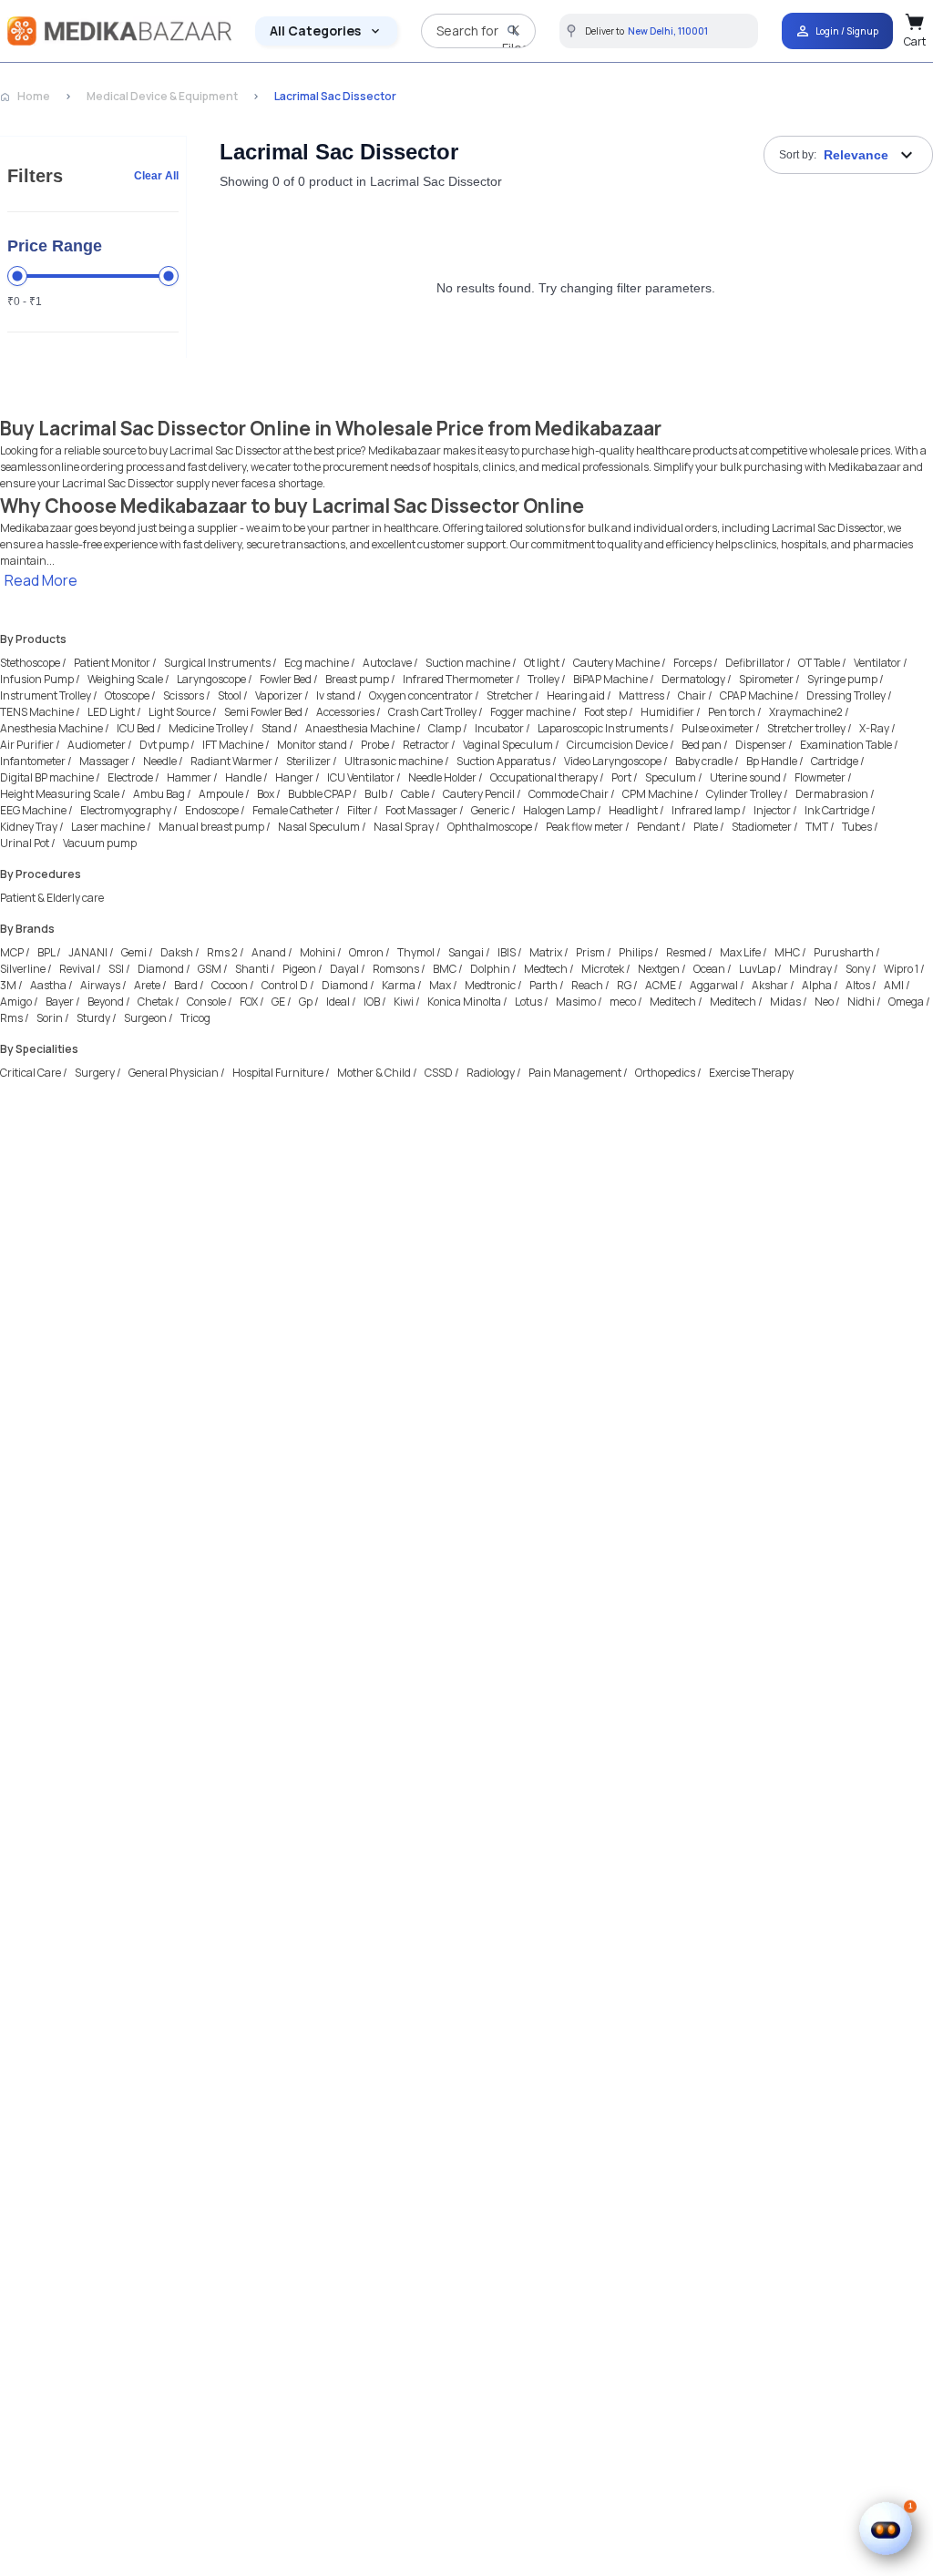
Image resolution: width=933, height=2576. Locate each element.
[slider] (17, 276)
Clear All (156, 176)
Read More (41, 580)
